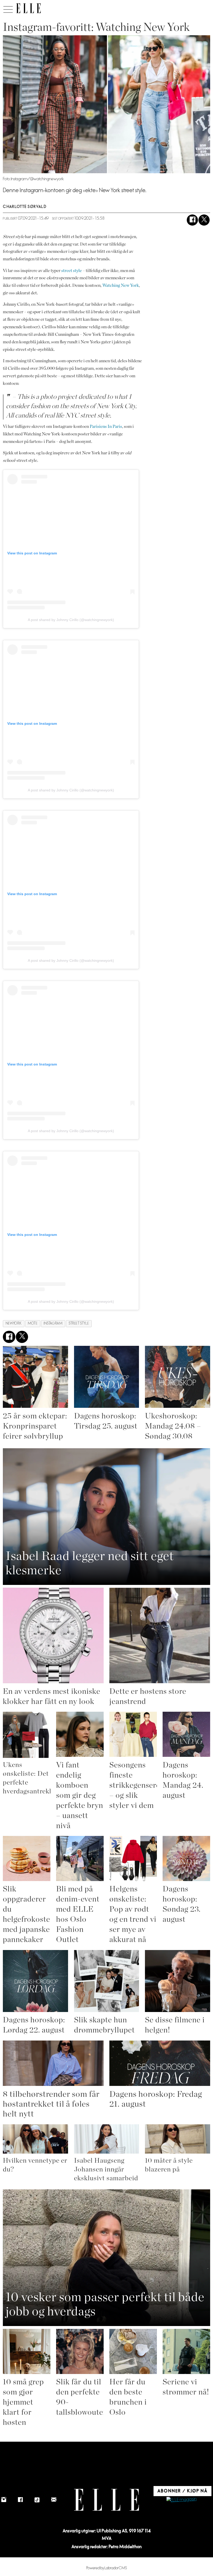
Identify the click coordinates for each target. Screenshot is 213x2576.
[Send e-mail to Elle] (54, 2500)
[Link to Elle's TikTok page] (37, 2500)
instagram (53, 1323)
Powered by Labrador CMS (107, 2568)
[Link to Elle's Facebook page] (21, 2500)
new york (14, 1323)
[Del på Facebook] (192, 220)
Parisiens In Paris (106, 426)
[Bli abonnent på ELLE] (182, 2500)
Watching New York (121, 285)
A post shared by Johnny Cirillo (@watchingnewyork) (71, 620)
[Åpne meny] (8, 8)
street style (72, 271)
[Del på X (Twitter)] (204, 220)
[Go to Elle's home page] (106, 2500)
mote (33, 1323)
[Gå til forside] (28, 8)
